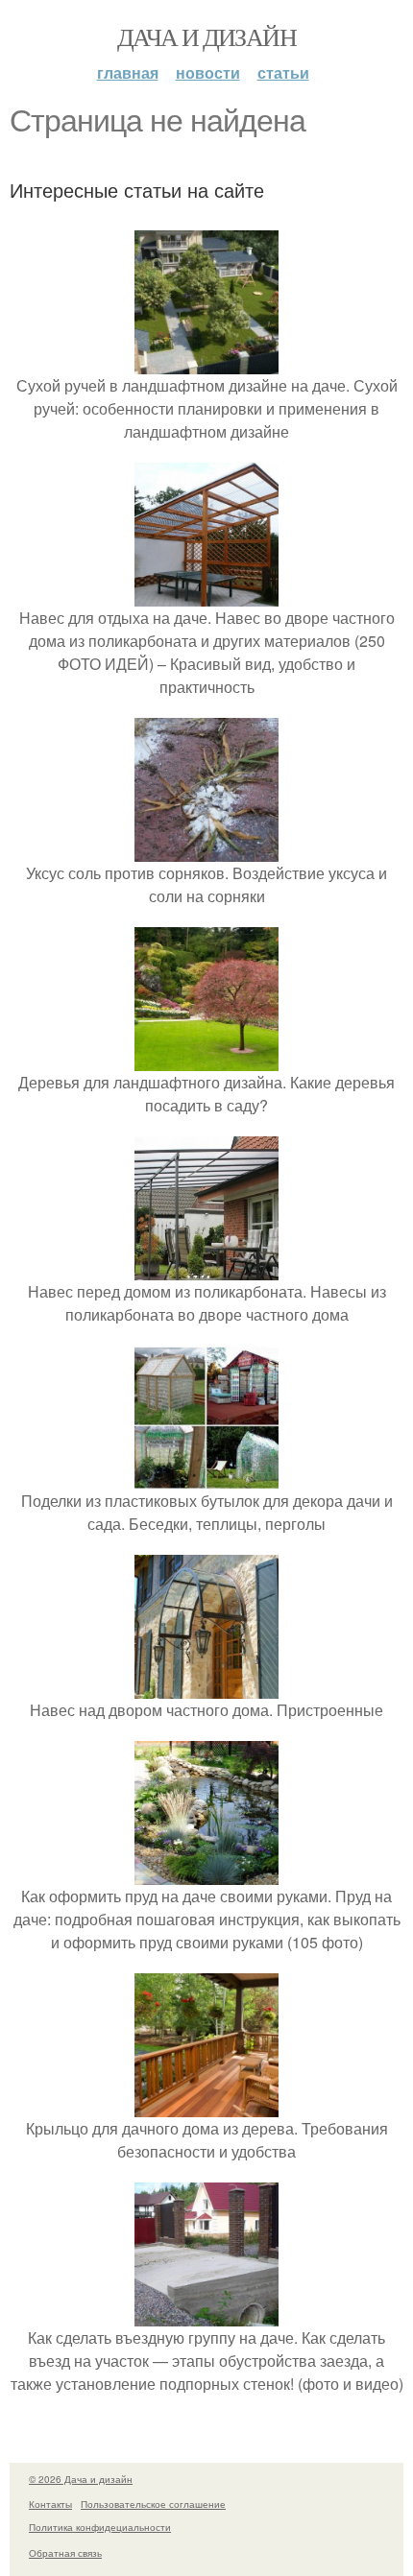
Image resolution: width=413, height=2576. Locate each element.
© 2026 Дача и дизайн (81, 2479)
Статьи (283, 72)
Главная (128, 72)
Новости (208, 72)
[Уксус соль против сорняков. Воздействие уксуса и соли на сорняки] (206, 850)
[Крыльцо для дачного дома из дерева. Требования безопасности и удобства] (206, 2105)
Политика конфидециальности (100, 2527)
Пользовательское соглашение (153, 2504)
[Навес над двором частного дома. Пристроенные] (206, 1687)
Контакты (50, 2504)
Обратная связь (65, 2553)
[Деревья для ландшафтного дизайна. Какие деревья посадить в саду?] (206, 1059)
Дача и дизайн (206, 36)
